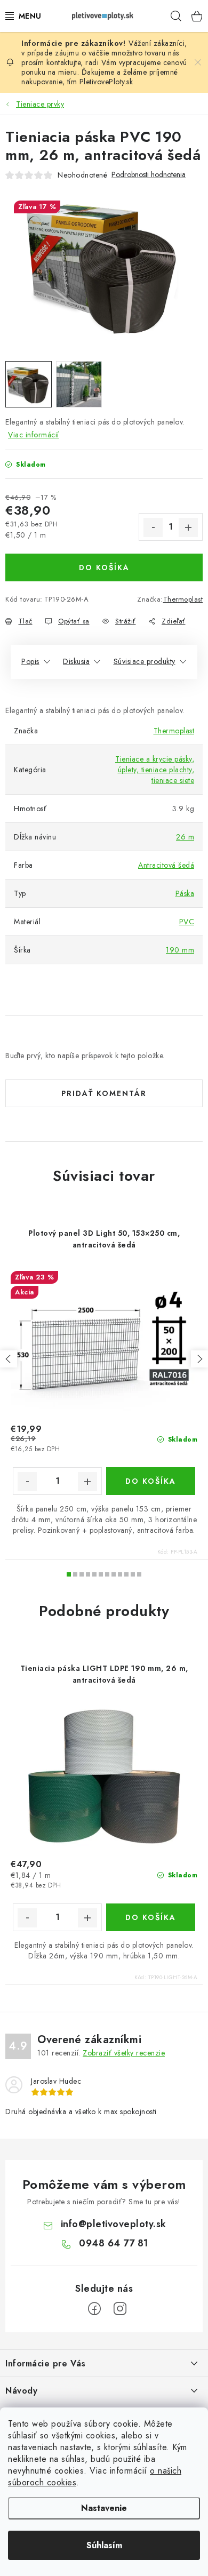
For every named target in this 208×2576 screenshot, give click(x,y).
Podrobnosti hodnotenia (149, 175)
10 (133, 1574)
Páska (185, 893)
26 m (185, 837)
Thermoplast (183, 599)
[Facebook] (94, 2309)
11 (139, 1574)
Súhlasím (104, 2545)
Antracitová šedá (166, 865)
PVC (187, 922)
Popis (30, 661)
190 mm (180, 950)
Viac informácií (34, 435)
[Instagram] (120, 2309)
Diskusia (76, 661)
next (199, 1359)
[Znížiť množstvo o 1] (153, 527)
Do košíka (104, 567)
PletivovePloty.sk (106, 82)
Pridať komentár (104, 1093)
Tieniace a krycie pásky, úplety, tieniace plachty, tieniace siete (155, 770)
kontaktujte (64, 62)
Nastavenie (104, 2508)
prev (9, 1359)
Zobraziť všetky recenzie (124, 2053)
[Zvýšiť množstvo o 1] (188, 527)
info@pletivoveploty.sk (114, 2224)
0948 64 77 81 (114, 2243)
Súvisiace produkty (145, 661)
